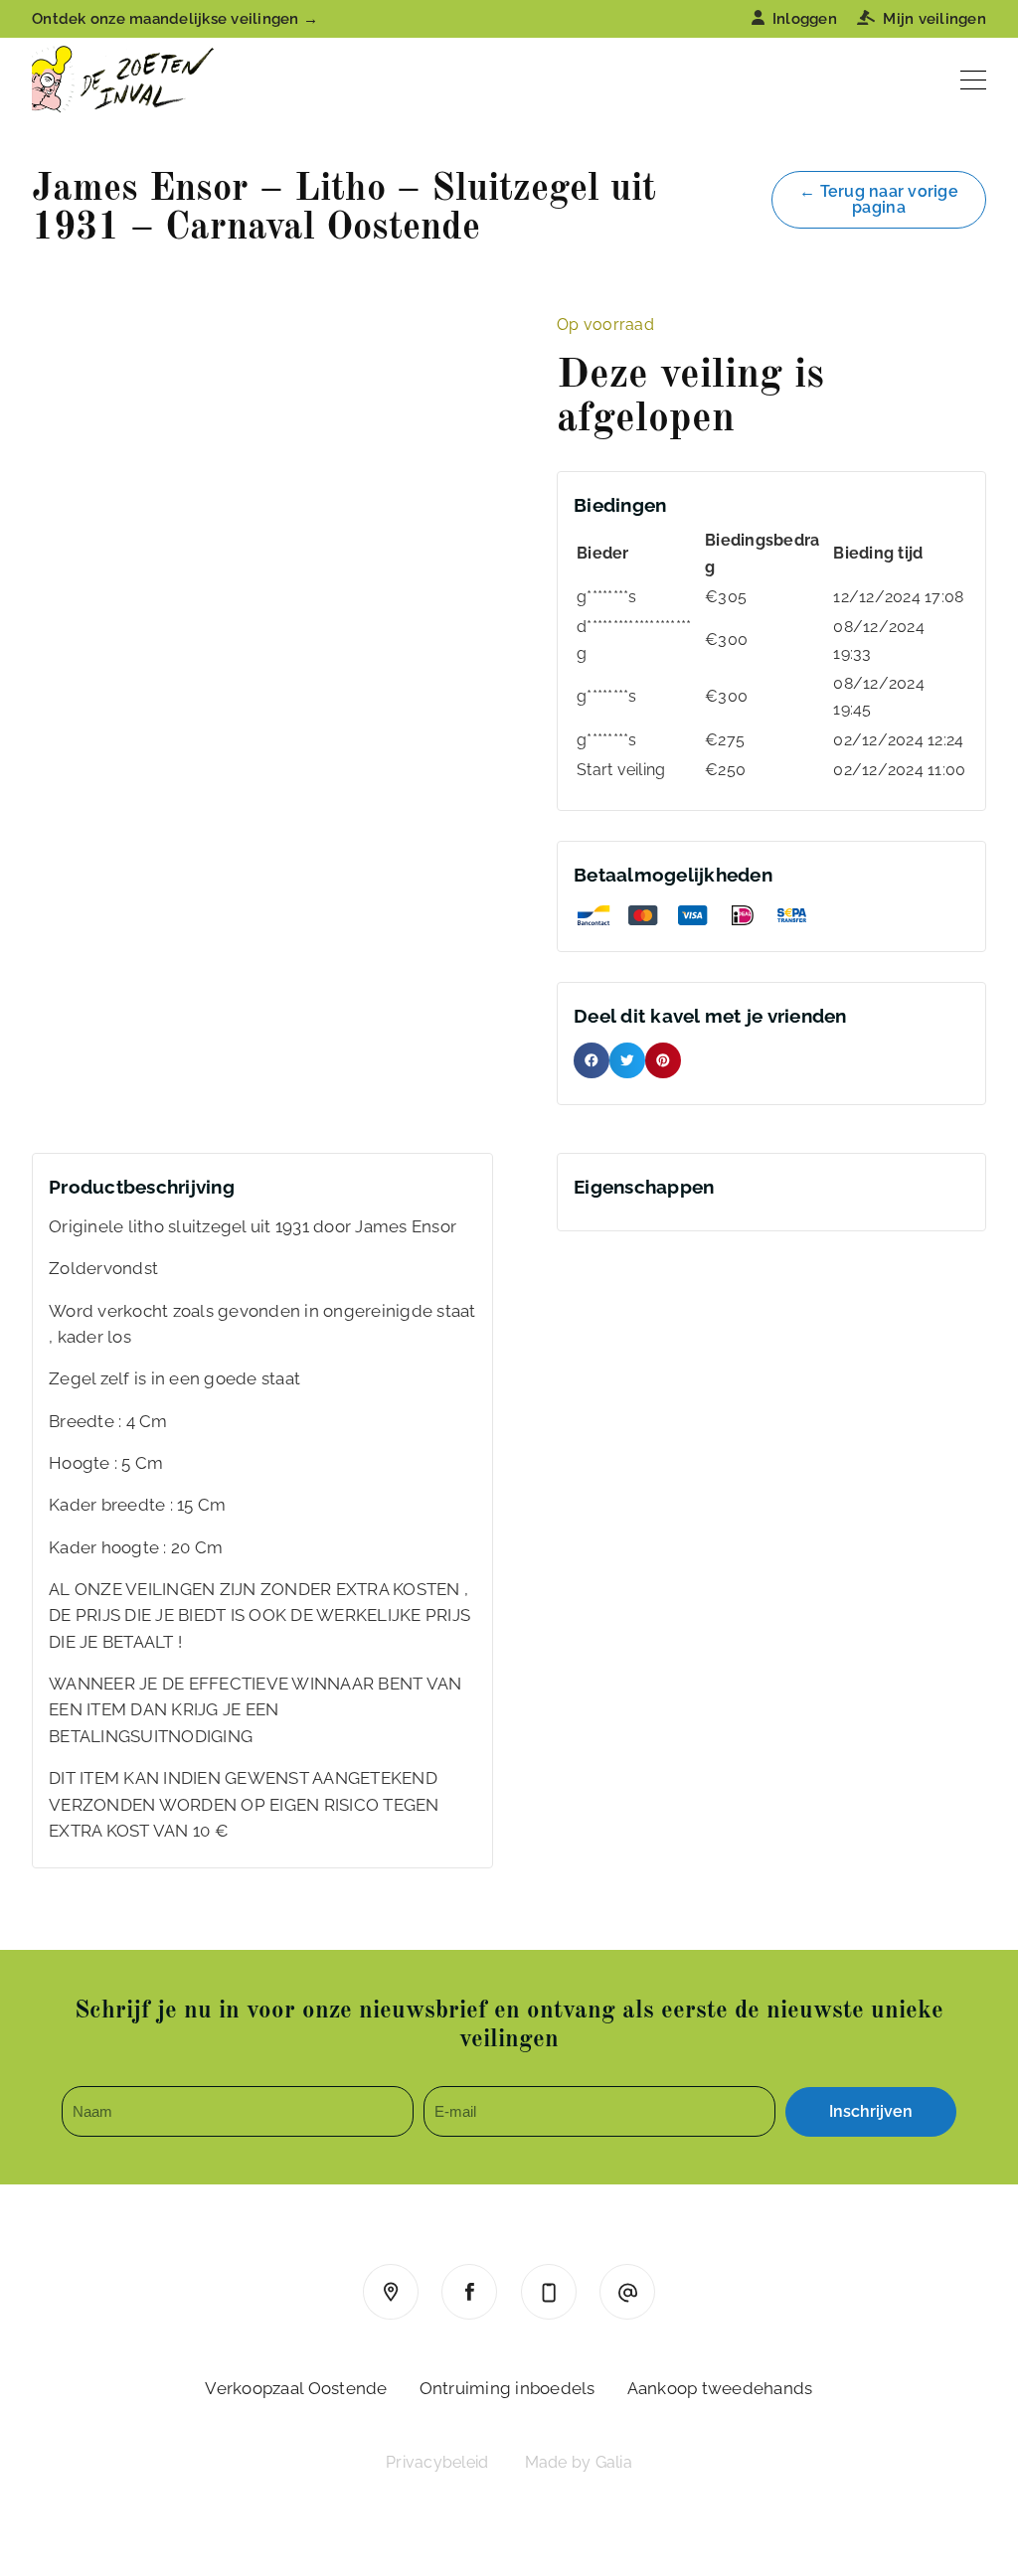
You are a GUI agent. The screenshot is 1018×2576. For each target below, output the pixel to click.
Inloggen (805, 19)
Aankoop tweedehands (720, 2388)
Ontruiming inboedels (508, 2388)
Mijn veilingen (934, 19)
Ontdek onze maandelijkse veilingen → (175, 19)
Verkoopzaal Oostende (296, 2388)
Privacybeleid (437, 2462)
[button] (592, 1060)
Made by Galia (579, 2462)
